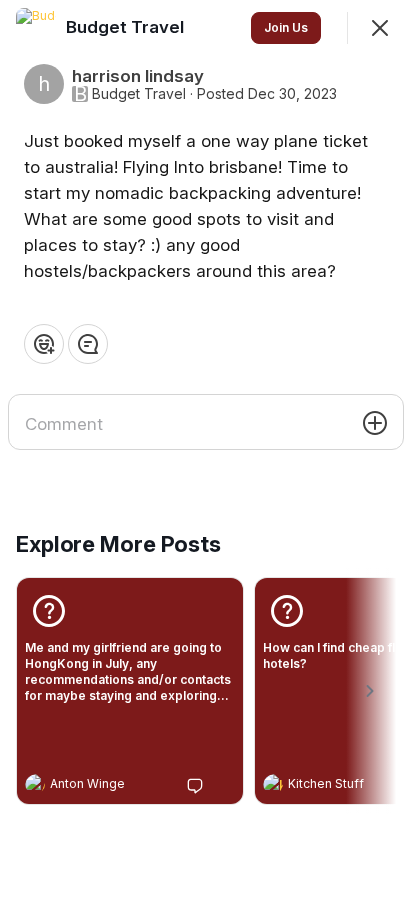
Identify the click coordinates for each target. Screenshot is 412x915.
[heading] (110, 786)
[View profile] (35, 784)
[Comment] (88, 344)
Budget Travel (139, 94)
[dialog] (206, 457)
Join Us (286, 27)
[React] (44, 344)
